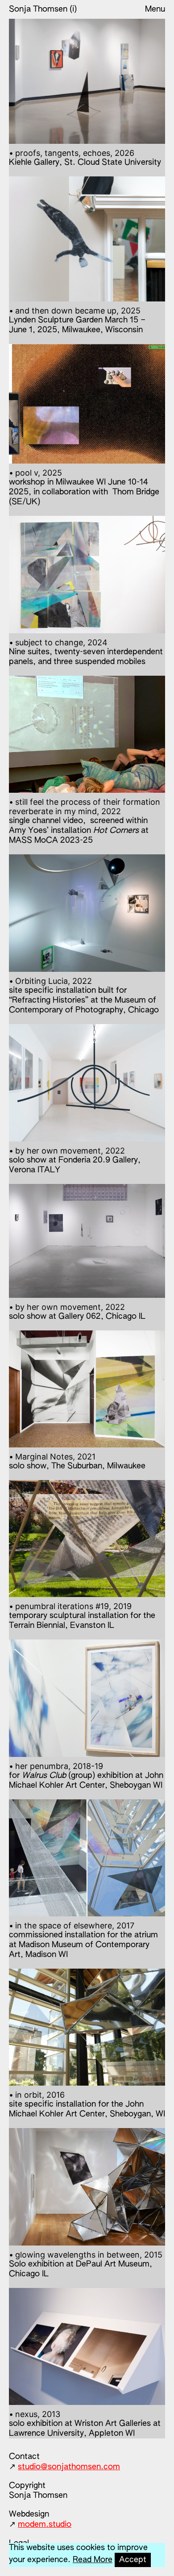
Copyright (27, 2486)
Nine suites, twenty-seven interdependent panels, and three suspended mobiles (86, 652)
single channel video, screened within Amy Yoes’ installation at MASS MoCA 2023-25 (85, 821)
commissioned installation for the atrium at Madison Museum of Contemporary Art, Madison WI (83, 1940)
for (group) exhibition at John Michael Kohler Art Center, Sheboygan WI (86, 1775)
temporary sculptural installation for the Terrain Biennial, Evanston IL (82, 1616)
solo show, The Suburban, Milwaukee (77, 1461)
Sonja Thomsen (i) (43, 9)
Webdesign (29, 2514)
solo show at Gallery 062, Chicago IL (77, 1311)
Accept (133, 2560)
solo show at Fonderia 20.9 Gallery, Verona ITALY (75, 1160)
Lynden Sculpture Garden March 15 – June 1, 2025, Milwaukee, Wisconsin (77, 320)
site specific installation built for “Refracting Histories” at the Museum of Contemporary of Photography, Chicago (84, 995)
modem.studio (45, 2525)
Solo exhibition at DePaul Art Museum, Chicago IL (86, 2264)
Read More (93, 2560)
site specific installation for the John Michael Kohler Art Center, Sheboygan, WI (87, 2104)
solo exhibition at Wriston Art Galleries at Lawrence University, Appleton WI (85, 2423)
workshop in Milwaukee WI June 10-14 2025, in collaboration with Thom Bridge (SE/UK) (84, 487)
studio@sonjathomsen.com (69, 2467)
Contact (24, 2457)
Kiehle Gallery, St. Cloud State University (85, 157)
